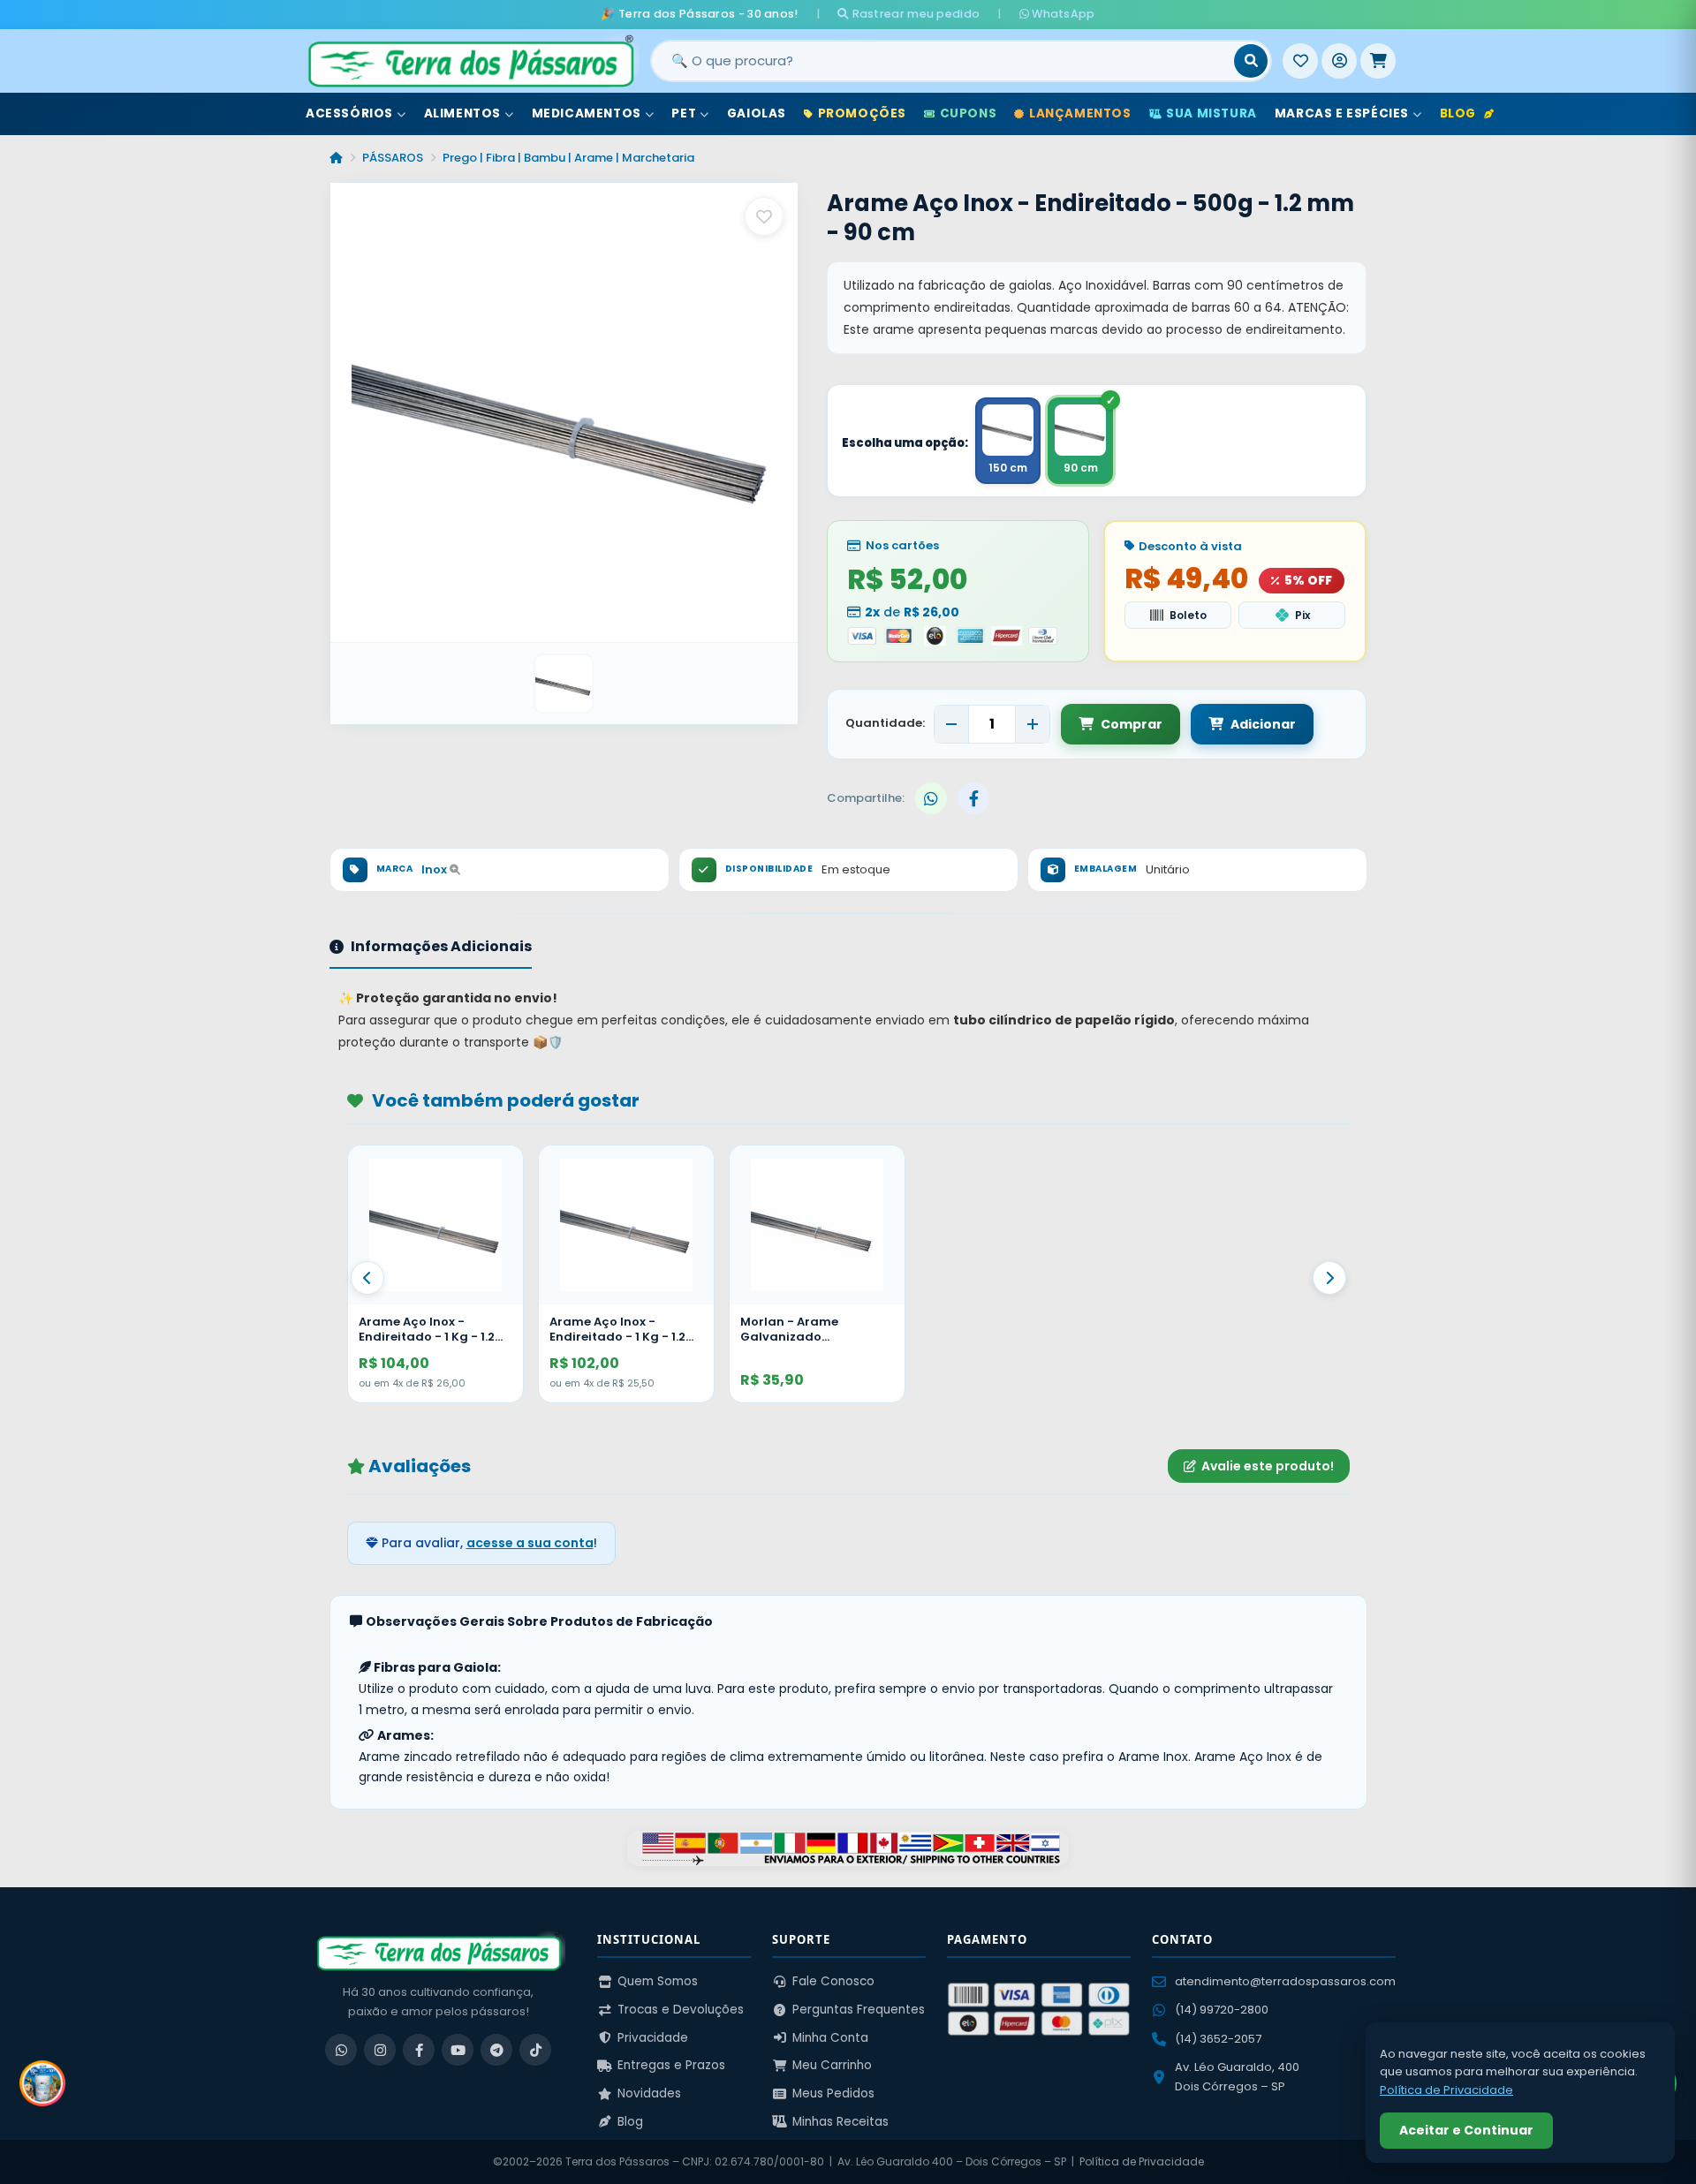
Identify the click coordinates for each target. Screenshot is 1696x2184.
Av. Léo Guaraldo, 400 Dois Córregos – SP (1237, 2077)
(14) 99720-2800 (1222, 2010)
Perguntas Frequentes (859, 2010)
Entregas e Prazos (671, 2065)
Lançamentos (1080, 113)
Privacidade (653, 2038)
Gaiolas (757, 113)
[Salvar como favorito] (764, 216)
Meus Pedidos (833, 2093)
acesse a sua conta (530, 1543)
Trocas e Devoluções (681, 2010)
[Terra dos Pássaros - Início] (470, 61)
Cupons (969, 113)
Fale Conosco (833, 1981)
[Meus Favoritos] (1300, 61)
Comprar (1132, 724)
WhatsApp (1062, 14)
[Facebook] (419, 2050)
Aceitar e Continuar (1466, 2130)
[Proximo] (1329, 1278)
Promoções (862, 113)
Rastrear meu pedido (914, 14)
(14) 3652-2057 (1218, 2039)
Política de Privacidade (1142, 2161)
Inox (435, 869)
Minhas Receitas (840, 2122)
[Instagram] (380, 2050)
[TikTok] (535, 2050)
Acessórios (349, 113)
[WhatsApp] (341, 2050)
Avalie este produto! (1268, 1466)
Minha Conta (830, 2038)
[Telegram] (496, 2050)
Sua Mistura (1211, 113)
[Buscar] (1251, 61)
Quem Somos (658, 1981)
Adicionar (1263, 724)
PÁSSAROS (393, 158)
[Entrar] (1339, 61)
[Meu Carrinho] (1378, 61)
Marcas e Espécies (1342, 113)
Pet (684, 113)
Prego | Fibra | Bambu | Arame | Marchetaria (568, 158)
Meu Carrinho (832, 2065)
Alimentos (462, 113)
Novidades (649, 2093)
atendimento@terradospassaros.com (1285, 1981)
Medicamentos (587, 113)
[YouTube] (458, 2050)
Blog (1458, 113)
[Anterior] (367, 1278)
